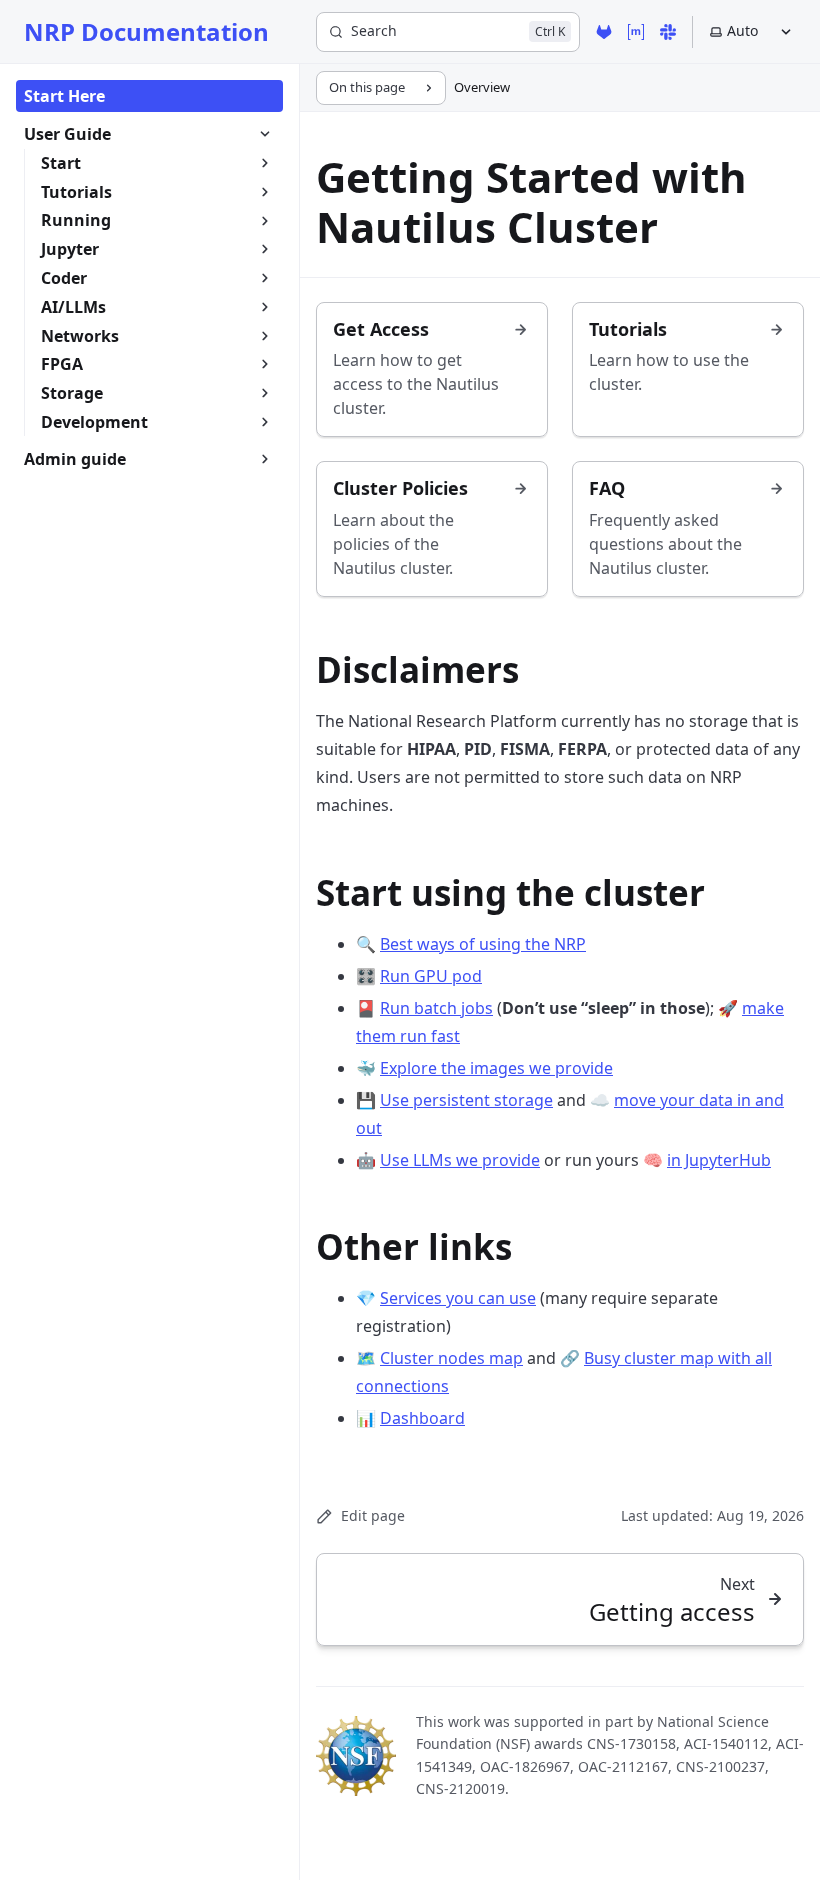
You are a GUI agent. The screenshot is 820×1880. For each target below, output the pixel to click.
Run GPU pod (431, 976)
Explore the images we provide (496, 1068)
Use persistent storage (466, 1100)
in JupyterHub (719, 1160)
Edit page (373, 1515)
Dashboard (422, 1418)
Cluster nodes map (451, 1358)
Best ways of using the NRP (483, 944)
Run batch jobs (436, 1008)
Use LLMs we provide (460, 1160)
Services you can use (458, 1298)
